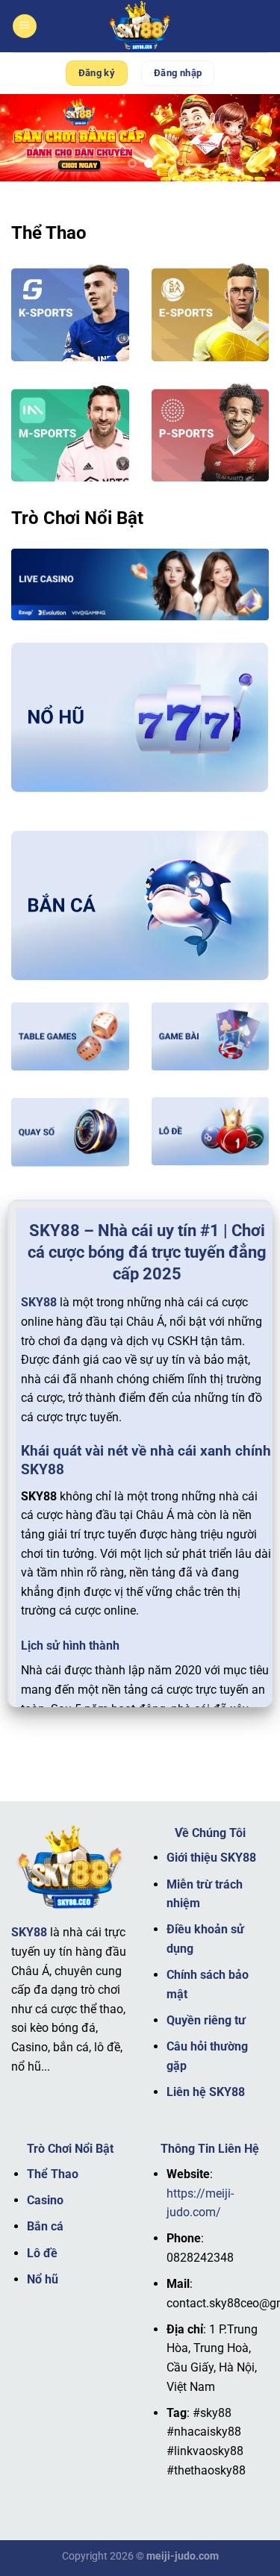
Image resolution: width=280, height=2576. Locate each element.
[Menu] (25, 26)
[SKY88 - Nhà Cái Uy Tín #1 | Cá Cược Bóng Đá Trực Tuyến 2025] (140, 26)
